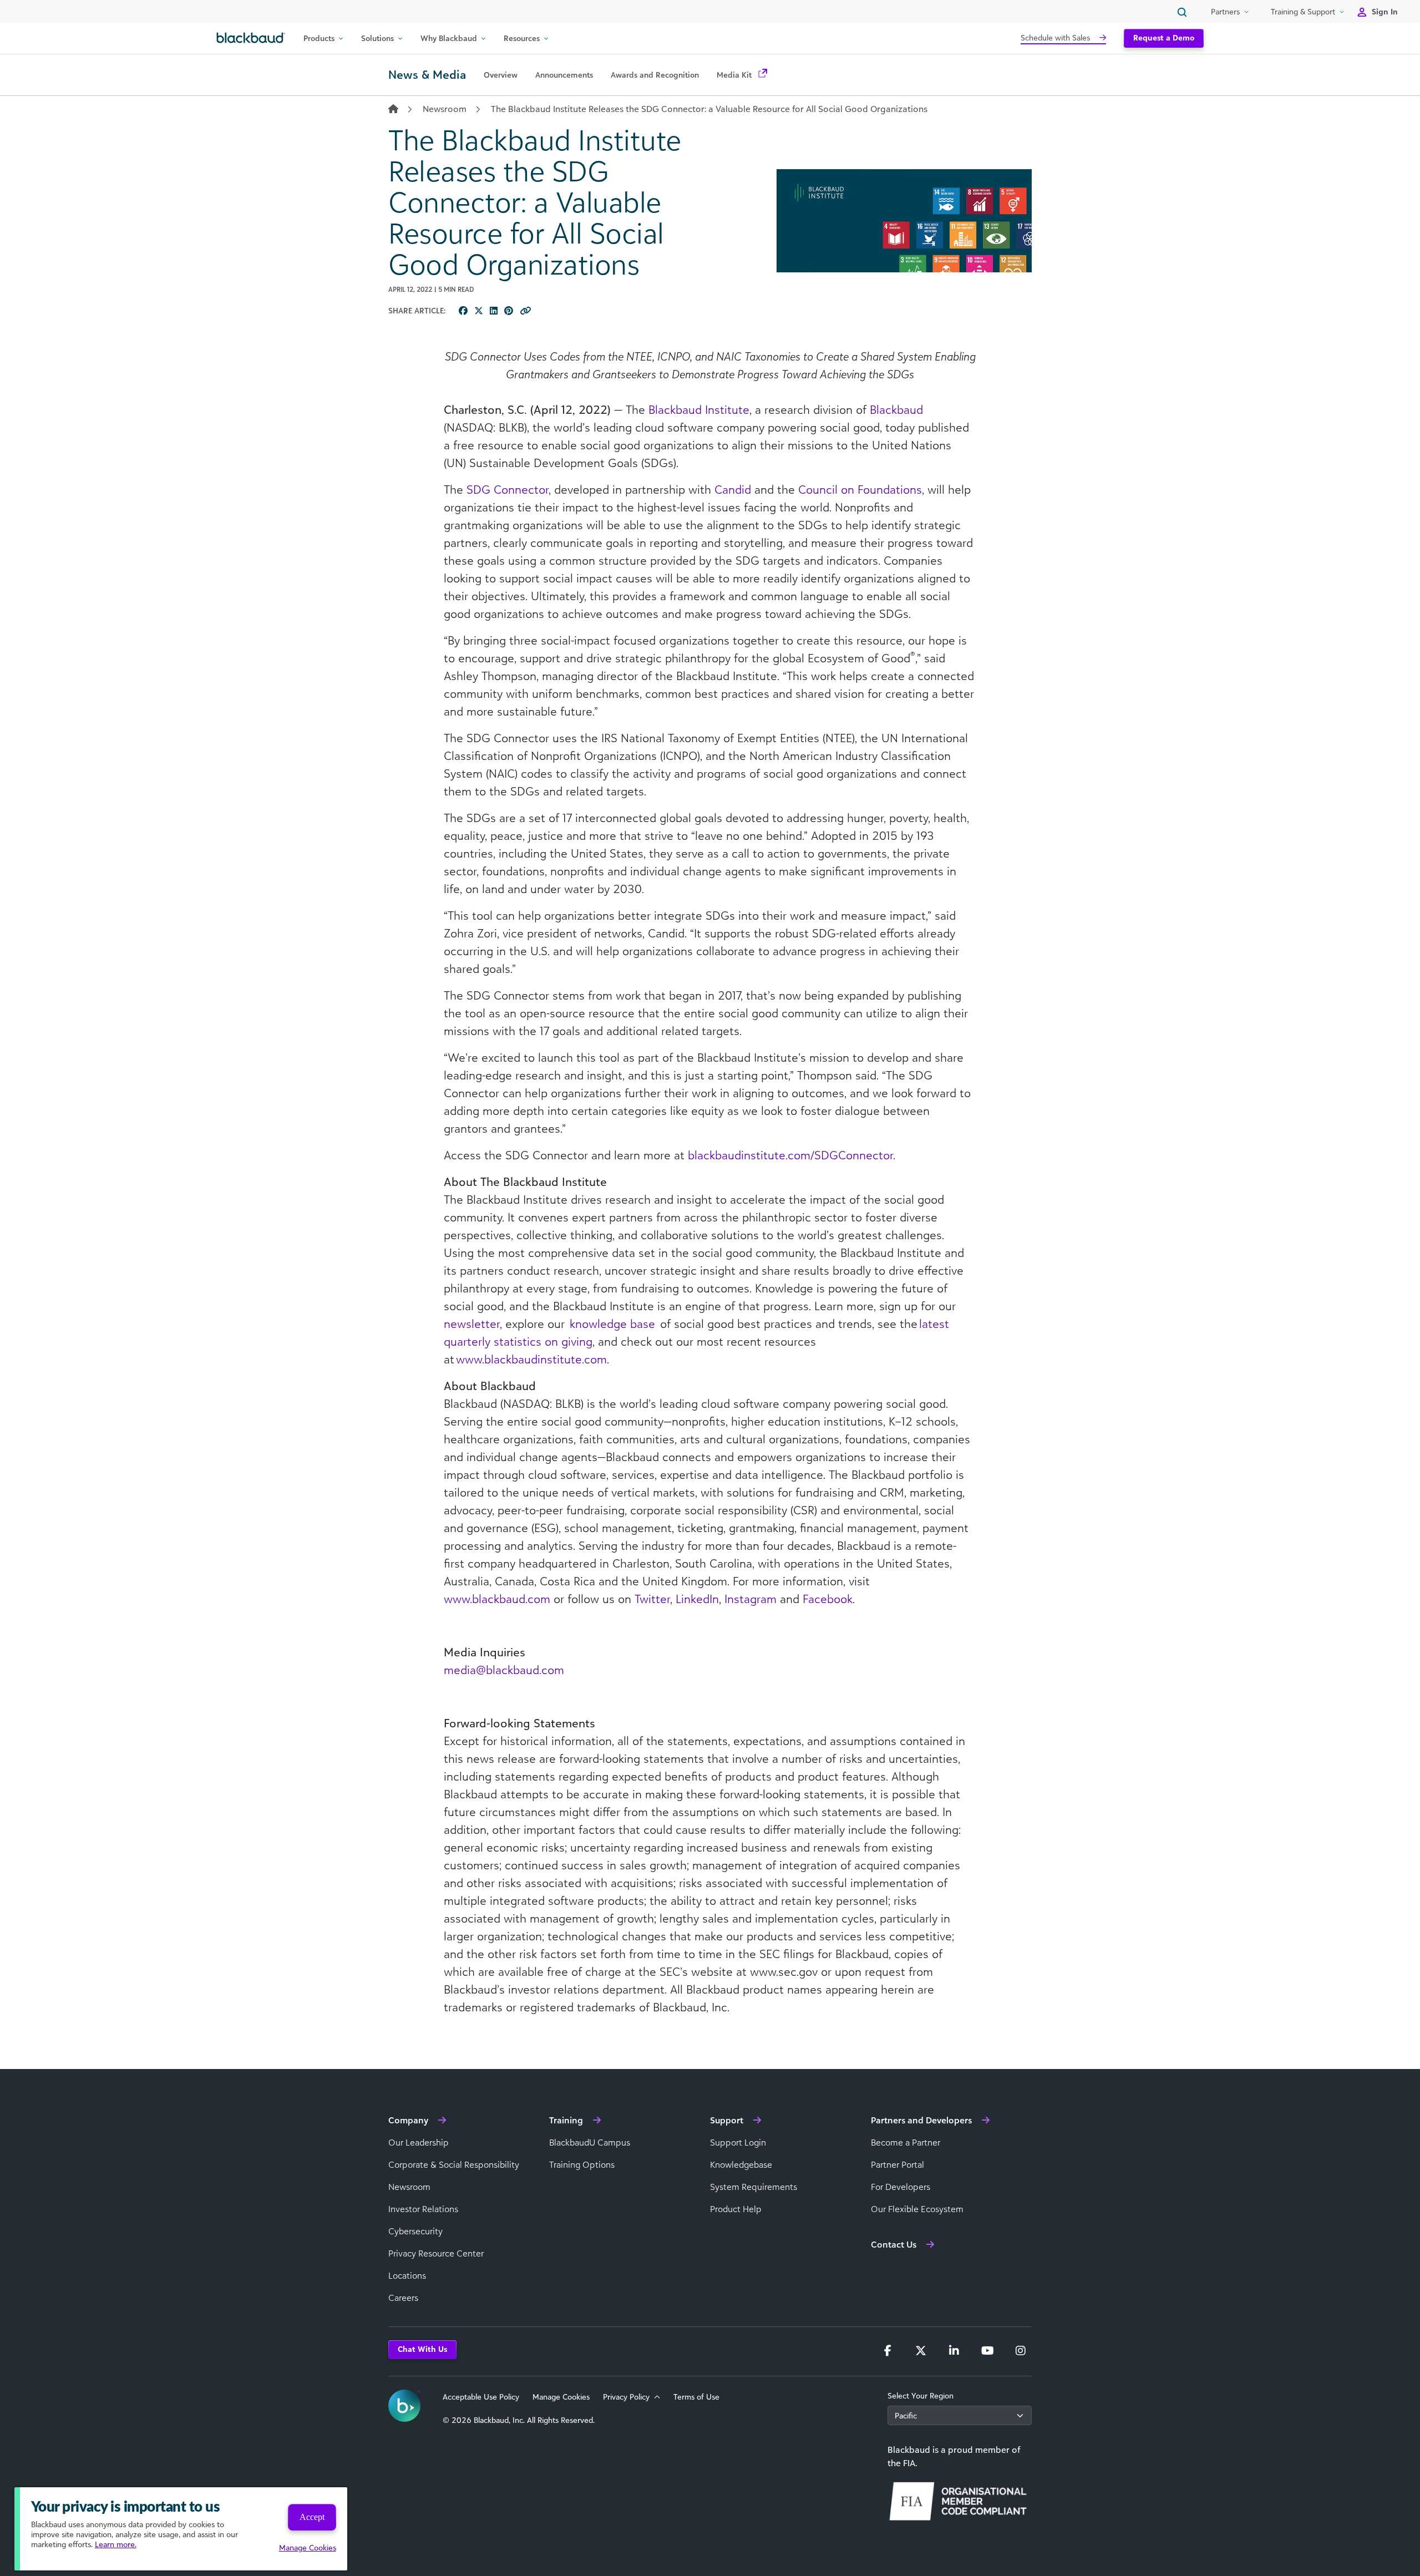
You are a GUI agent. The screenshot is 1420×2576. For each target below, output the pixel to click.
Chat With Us (422, 2349)
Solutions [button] (377, 38)
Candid (733, 489)
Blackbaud (896, 409)
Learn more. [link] (116, 2544)
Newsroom (445, 109)
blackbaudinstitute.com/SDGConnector (790, 1155)
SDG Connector (508, 489)
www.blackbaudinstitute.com (531, 1359)
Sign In (1385, 11)
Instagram (750, 1599)
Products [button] (319, 38)
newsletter (472, 1324)
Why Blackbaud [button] (449, 38)
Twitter (652, 1599)
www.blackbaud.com (497, 1599)
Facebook (828, 1599)
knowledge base (612, 1324)
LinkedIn (697, 1599)
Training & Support (1303, 11)
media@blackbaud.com (504, 1670)
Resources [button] (522, 38)
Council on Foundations (860, 489)
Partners (1225, 11)
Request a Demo (1164, 37)
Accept (312, 2517)
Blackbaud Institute (699, 409)
